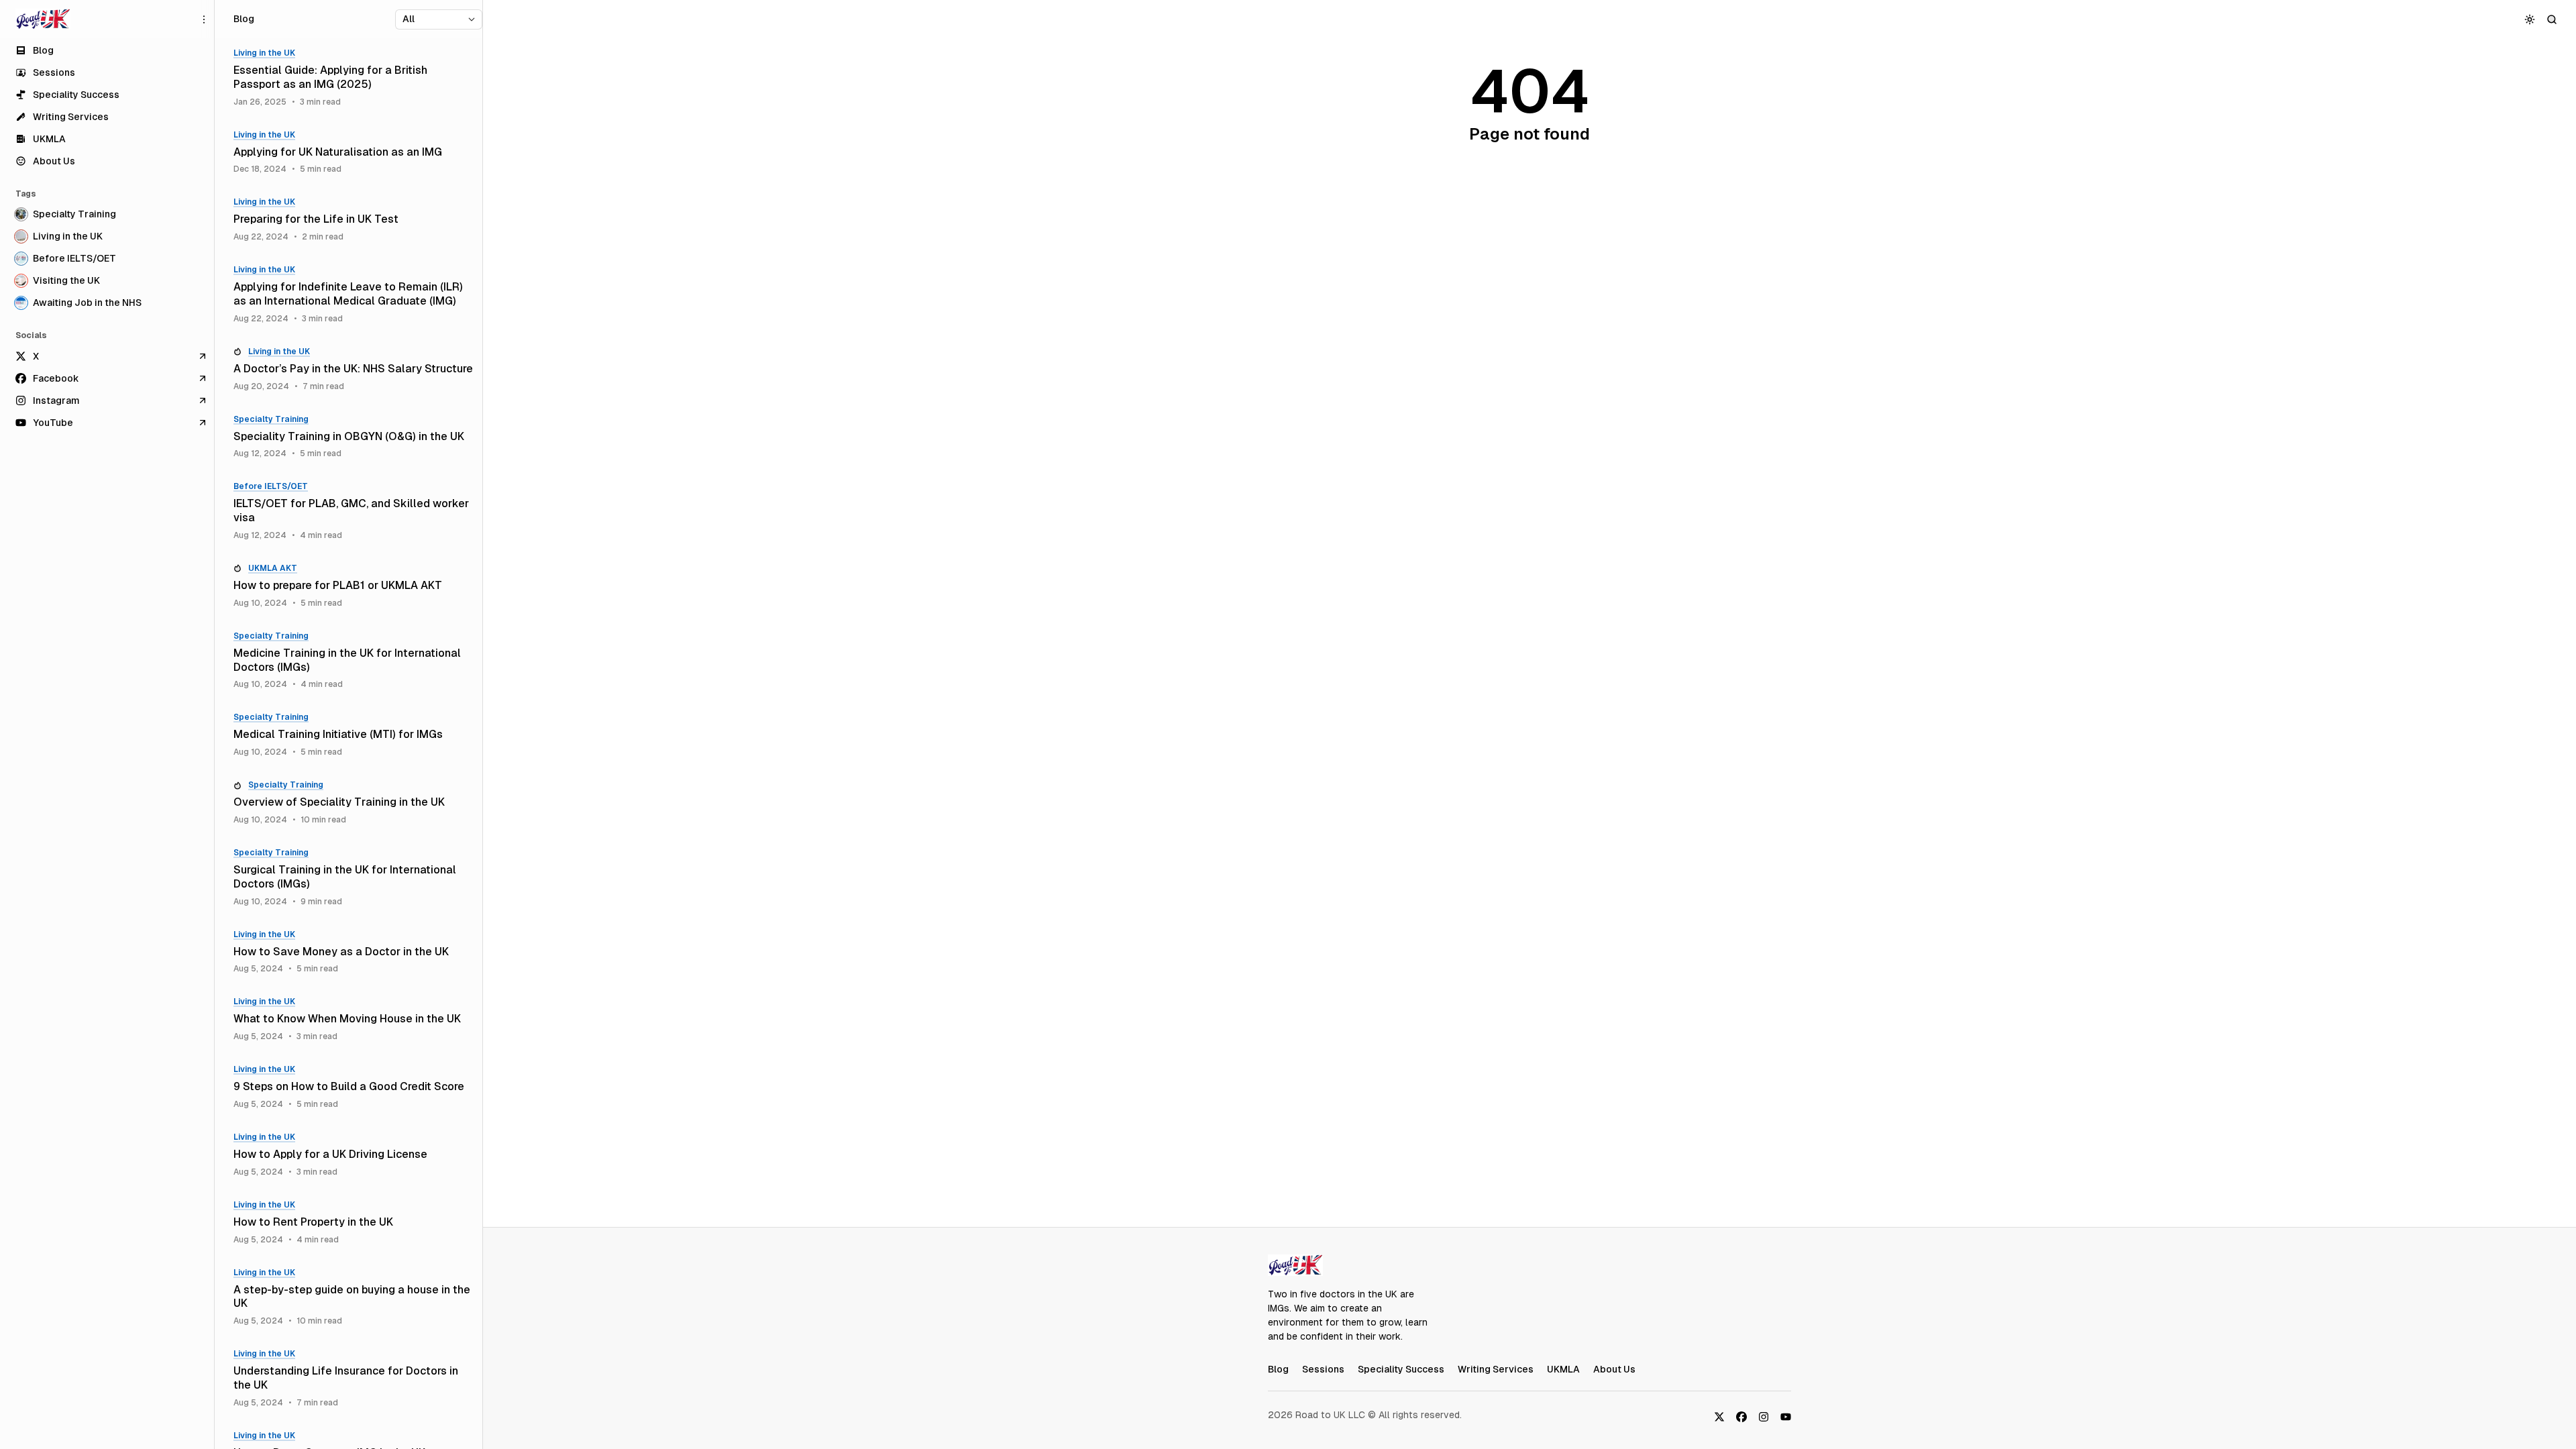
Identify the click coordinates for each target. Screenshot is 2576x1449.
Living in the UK (264, 53)
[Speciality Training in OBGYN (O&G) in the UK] (353, 437)
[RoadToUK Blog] (43, 19)
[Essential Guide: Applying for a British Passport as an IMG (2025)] (353, 78)
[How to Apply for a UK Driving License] (353, 1155)
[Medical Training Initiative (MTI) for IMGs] (353, 735)
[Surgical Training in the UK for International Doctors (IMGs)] (353, 877)
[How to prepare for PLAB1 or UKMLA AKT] (353, 586)
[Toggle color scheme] (2530, 19)
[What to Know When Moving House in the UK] (353, 1019)
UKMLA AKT (273, 568)
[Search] (2552, 19)
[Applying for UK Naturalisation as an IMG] (353, 153)
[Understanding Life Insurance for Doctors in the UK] (353, 1379)
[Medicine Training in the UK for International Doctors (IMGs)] (353, 661)
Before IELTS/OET (271, 486)
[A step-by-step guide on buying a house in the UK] (353, 1297)
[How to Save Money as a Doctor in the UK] (353, 952)
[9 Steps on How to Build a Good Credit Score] (353, 1087)
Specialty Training (271, 419)
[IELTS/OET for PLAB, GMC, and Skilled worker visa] (353, 511)
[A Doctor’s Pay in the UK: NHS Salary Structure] (353, 369)
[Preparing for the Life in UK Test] (353, 220)
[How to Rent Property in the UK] (353, 1223)
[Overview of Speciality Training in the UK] (353, 803)
